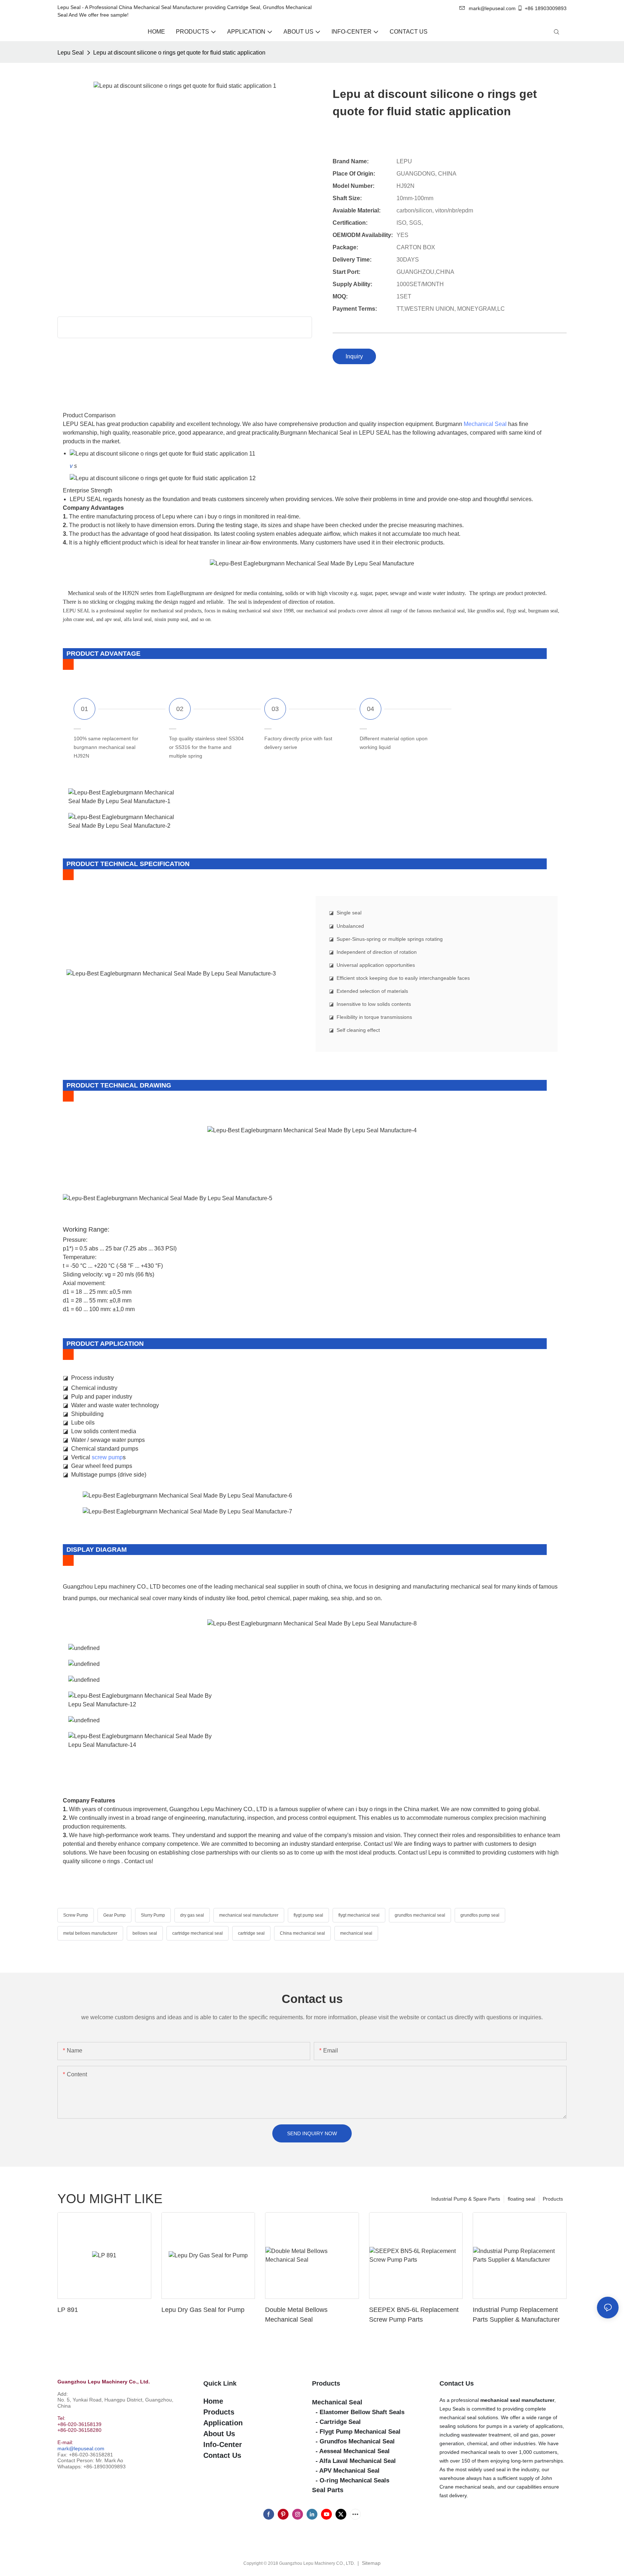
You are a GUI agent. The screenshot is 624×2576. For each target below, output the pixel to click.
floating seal (521, 2199)
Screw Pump (76, 1915)
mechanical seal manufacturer (249, 1915)
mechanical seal (356, 1933)
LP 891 (68, 2310)
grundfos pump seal (480, 1915)
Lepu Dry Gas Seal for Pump (203, 2310)
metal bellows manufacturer (90, 1933)
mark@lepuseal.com (81, 2448)
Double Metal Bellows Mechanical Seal (296, 2315)
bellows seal (145, 1933)
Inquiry (354, 356)
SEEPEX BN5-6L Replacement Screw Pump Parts (414, 2315)
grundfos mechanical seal (420, 1915)
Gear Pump (114, 1915)
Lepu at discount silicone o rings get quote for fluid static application (179, 53)
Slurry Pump (153, 1915)
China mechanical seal (302, 1933)
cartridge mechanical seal (198, 1933)
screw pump (107, 1457)
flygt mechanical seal (359, 1915)
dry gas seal (192, 1915)
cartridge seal (251, 1933)
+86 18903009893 (546, 8)
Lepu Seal (71, 53)
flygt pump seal (308, 1915)
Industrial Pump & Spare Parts (466, 2199)
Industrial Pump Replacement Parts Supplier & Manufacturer (516, 2315)
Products (553, 2199)
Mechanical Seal (485, 424)
